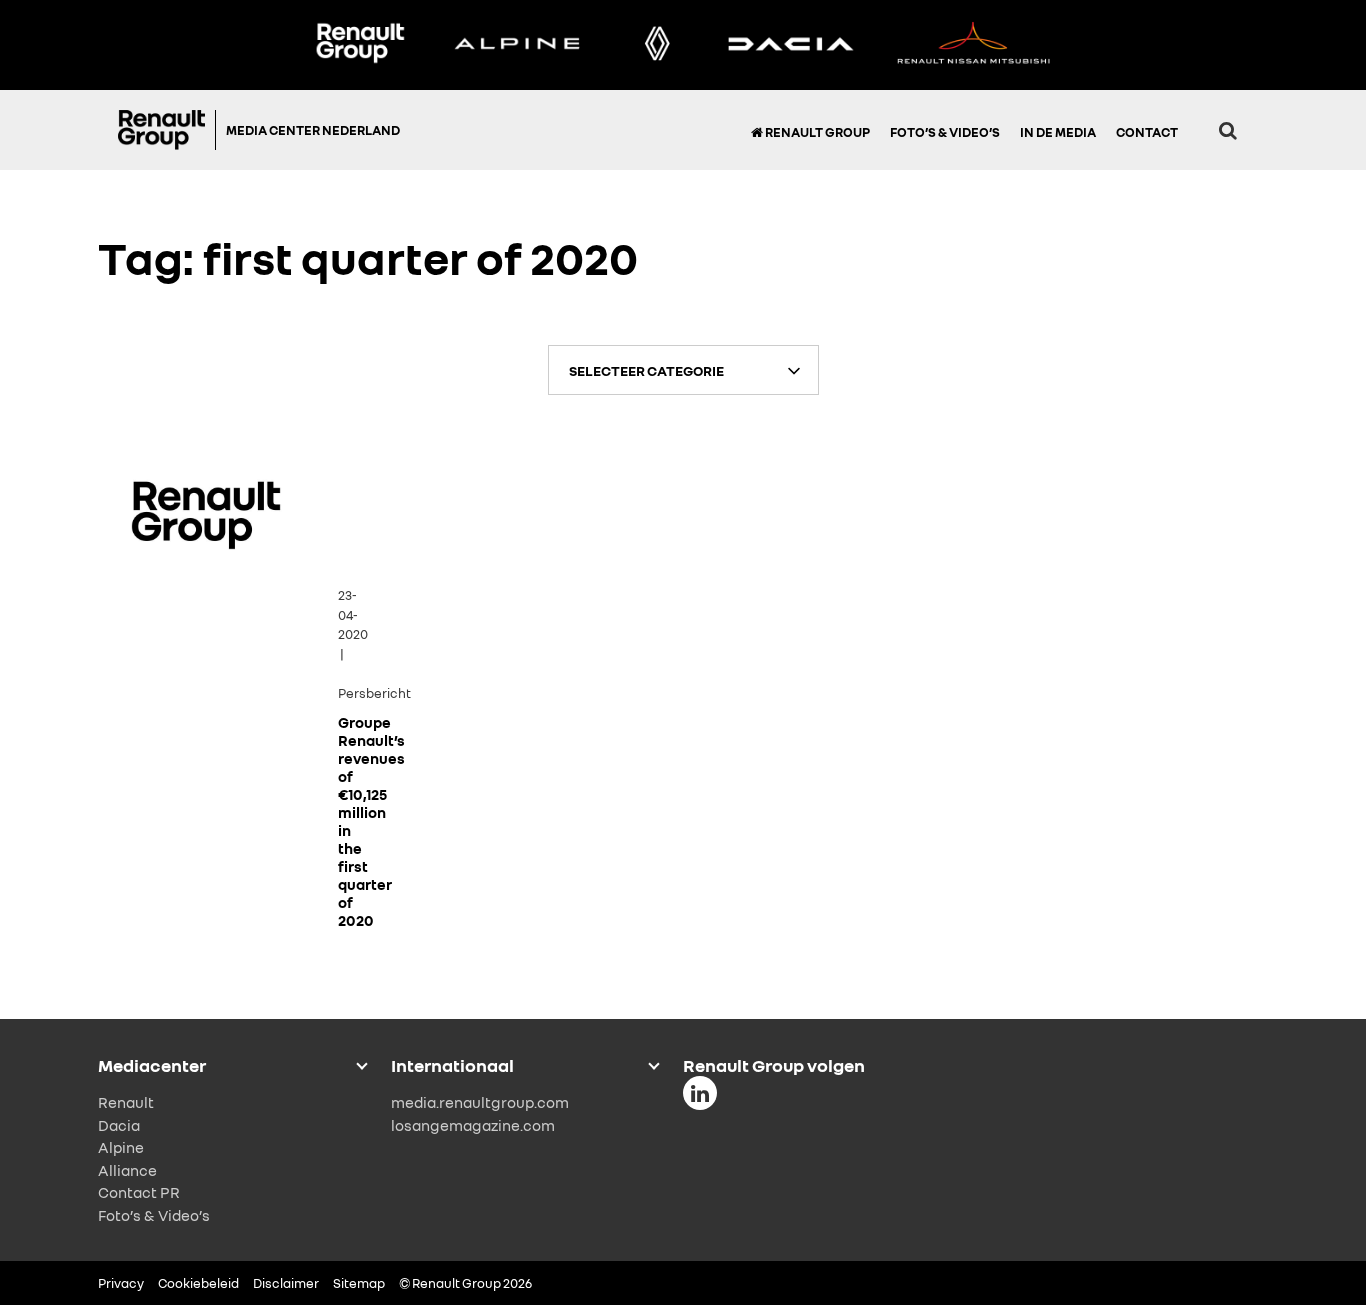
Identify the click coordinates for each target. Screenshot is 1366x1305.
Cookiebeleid (198, 1283)
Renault (126, 1102)
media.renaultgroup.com (480, 1102)
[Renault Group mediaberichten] (360, 45)
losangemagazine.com (473, 1125)
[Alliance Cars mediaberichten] (974, 45)
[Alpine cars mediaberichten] (517, 45)
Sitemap (359, 1283)
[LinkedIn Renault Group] (700, 1093)
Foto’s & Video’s (945, 132)
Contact (1147, 132)
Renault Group (816, 132)
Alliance (127, 1170)
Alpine (121, 1147)
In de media (1058, 132)
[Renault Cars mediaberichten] (657, 45)
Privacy (121, 1283)
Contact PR (139, 1192)
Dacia (119, 1125)
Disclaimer (286, 1283)
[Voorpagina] (167, 130)
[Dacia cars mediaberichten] (790, 45)
